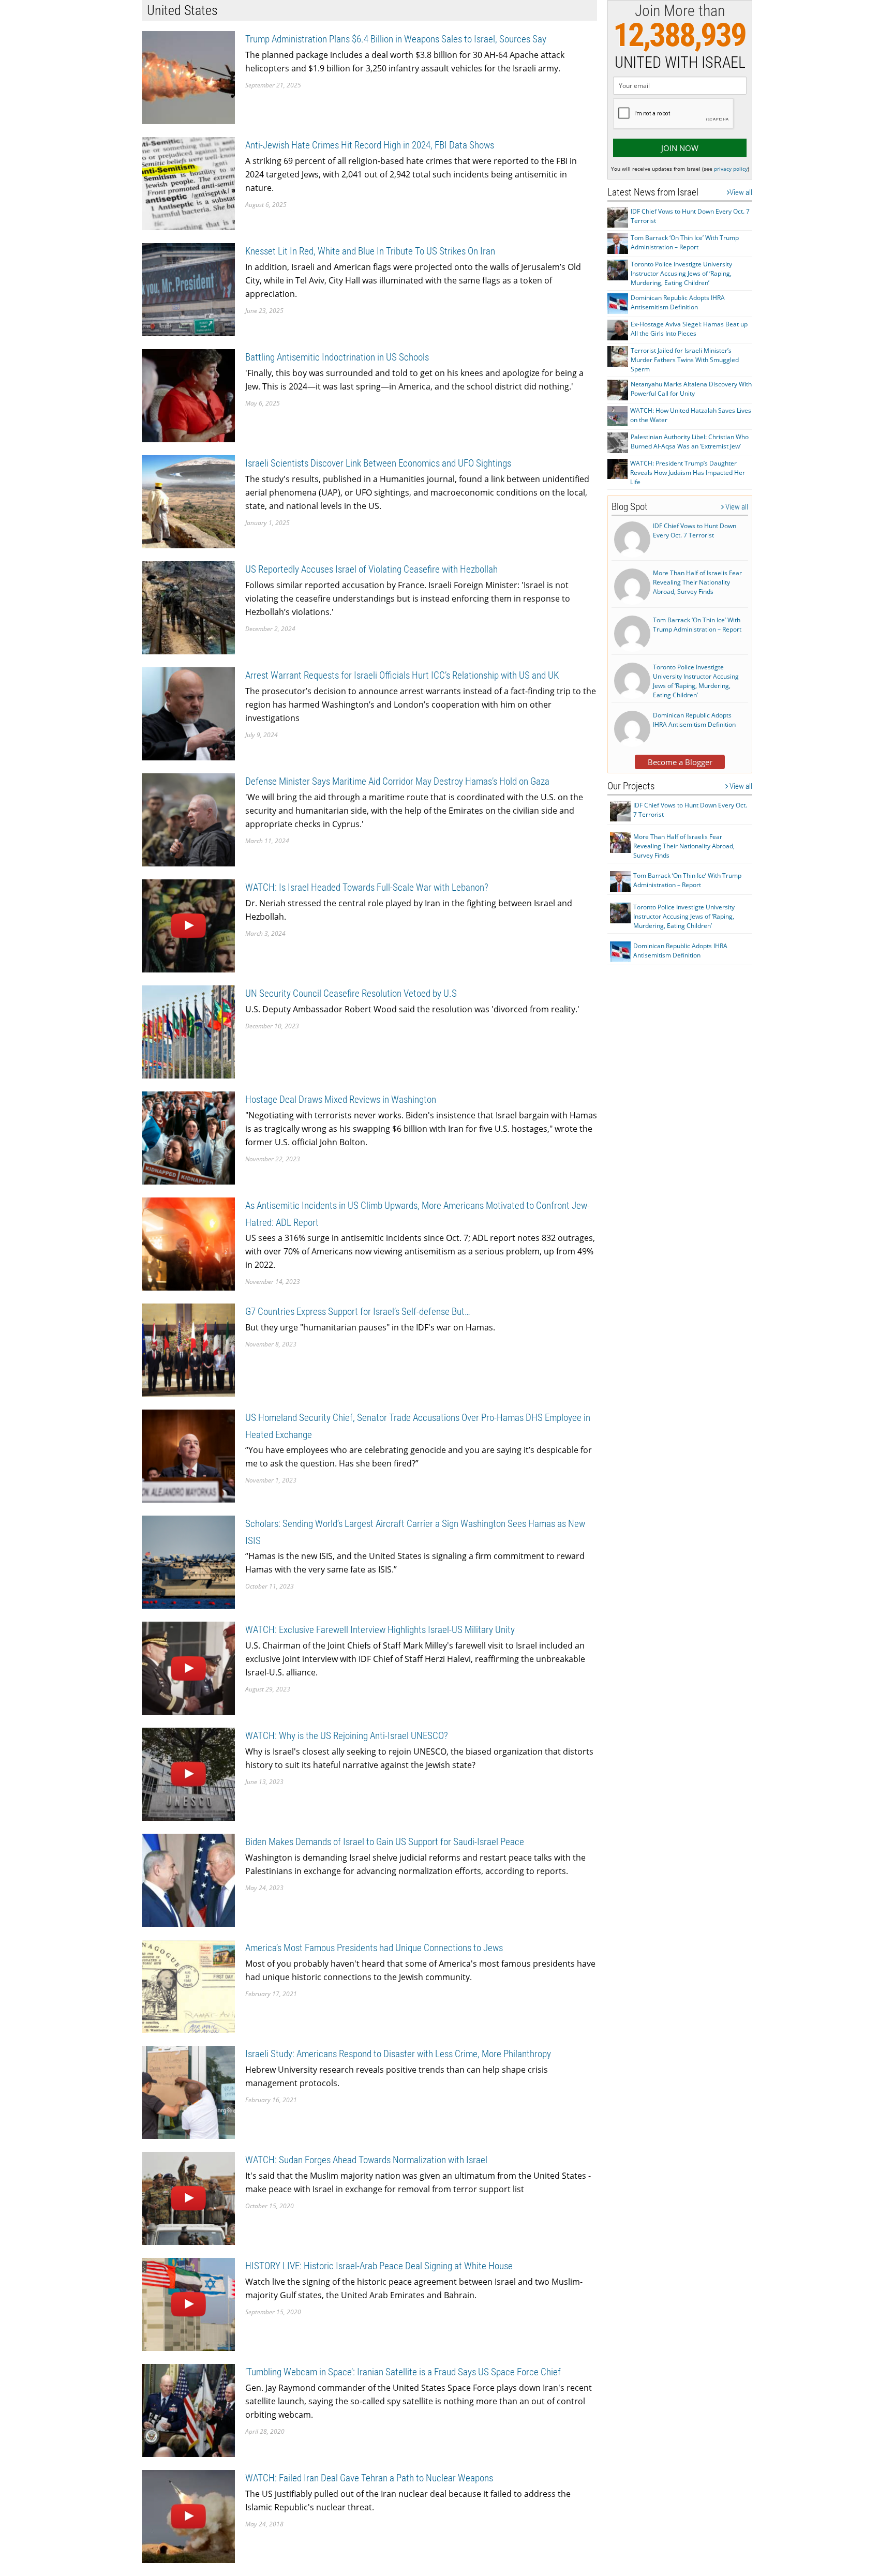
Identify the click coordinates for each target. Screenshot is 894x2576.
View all (741, 192)
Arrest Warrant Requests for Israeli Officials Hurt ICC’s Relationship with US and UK (402, 675)
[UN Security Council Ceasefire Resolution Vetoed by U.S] (188, 1031)
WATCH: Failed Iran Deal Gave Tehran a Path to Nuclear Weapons (369, 2478)
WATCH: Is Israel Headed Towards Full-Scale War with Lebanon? (367, 887)
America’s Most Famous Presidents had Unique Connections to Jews (374, 1948)
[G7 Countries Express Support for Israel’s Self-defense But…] (188, 1349)
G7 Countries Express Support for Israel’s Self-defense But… (358, 1312)
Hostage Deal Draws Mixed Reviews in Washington (341, 1099)
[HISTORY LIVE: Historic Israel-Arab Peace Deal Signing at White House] (188, 2304)
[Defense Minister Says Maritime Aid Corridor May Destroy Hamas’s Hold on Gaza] (188, 819)
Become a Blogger (680, 762)
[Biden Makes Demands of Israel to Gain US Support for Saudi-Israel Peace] (188, 1879)
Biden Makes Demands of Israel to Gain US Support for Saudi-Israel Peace (385, 1842)
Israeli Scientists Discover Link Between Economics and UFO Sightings (378, 463)
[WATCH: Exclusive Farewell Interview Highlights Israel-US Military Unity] (188, 1667)
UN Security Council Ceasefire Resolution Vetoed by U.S (351, 993)
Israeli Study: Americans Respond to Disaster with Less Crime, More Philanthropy (398, 2054)
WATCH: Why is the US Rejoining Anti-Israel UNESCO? (347, 1736)
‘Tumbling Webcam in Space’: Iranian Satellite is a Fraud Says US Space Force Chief (403, 2372)
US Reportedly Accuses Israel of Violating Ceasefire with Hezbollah (371, 569)
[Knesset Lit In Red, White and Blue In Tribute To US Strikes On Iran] (188, 289)
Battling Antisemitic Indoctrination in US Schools (337, 357)
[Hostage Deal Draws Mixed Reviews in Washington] (188, 1137)
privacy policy (731, 169)
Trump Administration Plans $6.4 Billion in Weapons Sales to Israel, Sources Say (396, 39)
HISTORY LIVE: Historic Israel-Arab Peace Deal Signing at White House (379, 2266)
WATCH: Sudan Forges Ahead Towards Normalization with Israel (366, 2160)
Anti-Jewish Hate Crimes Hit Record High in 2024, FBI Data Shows (370, 145)
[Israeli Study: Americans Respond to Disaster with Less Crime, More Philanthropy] (188, 2092)
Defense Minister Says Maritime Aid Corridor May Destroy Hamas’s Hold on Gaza (397, 781)
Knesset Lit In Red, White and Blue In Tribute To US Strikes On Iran (370, 251)
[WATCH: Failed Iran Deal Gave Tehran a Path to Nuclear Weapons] (188, 2516)
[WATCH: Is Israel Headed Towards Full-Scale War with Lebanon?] (188, 925)
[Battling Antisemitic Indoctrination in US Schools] (188, 395)
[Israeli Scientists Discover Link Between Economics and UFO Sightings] (188, 501)
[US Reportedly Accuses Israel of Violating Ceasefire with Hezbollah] (188, 607)
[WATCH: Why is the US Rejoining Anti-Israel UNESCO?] (188, 1773)
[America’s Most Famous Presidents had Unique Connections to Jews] (188, 1986)
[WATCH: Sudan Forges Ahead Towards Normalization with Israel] (188, 2198)
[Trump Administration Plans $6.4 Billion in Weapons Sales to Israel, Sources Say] (188, 77)
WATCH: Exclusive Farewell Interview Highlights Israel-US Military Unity (380, 1630)
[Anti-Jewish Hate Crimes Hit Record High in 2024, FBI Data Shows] (188, 183)
